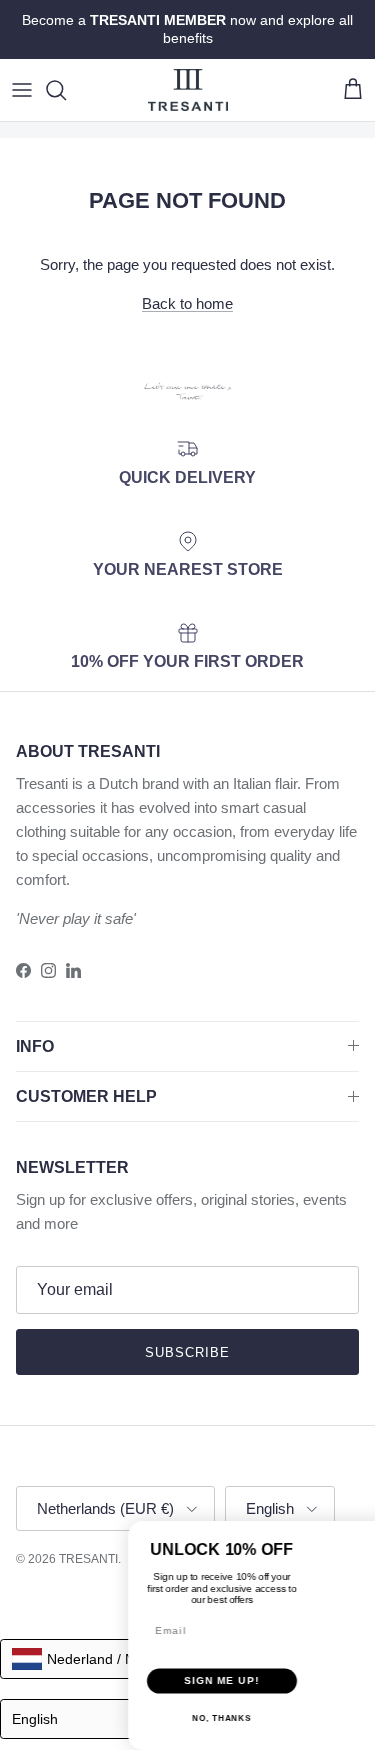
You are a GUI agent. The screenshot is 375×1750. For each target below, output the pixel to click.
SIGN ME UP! (133, 1654)
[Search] (66, 90)
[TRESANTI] (188, 90)
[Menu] (22, 90)
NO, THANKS (132, 1692)
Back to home (187, 303)
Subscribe (187, 1352)
